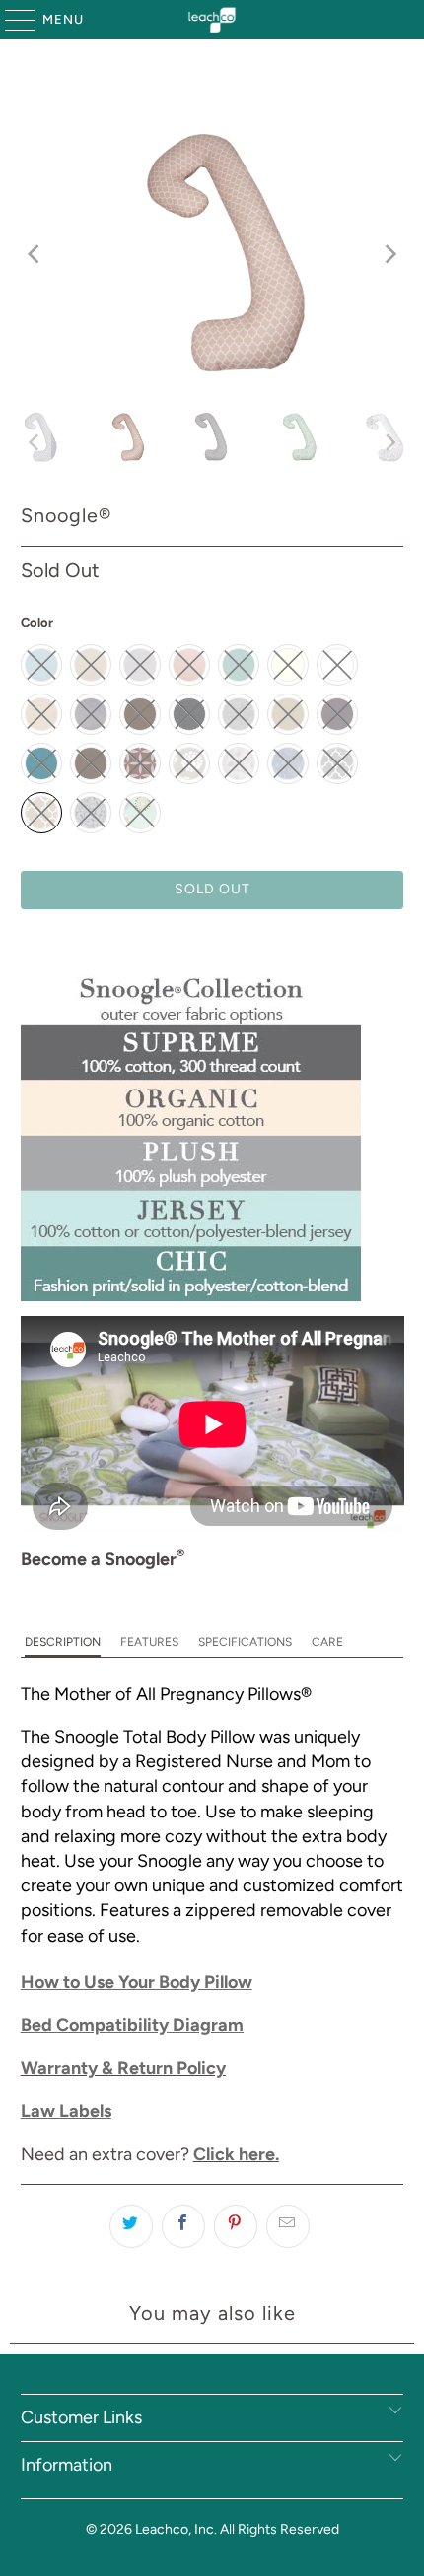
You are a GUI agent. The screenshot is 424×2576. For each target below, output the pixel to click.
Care (327, 1642)
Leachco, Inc (175, 2529)
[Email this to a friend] (288, 2226)
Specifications (245, 1642)
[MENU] (10, 20)
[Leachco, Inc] (212, 20)
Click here (234, 2154)
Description (63, 1642)
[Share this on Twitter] (131, 2226)
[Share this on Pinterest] (236, 2226)
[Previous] (35, 255)
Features (149, 1642)
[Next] (389, 255)
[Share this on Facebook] (183, 2226)
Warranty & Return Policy (123, 2068)
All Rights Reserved (280, 2529)
